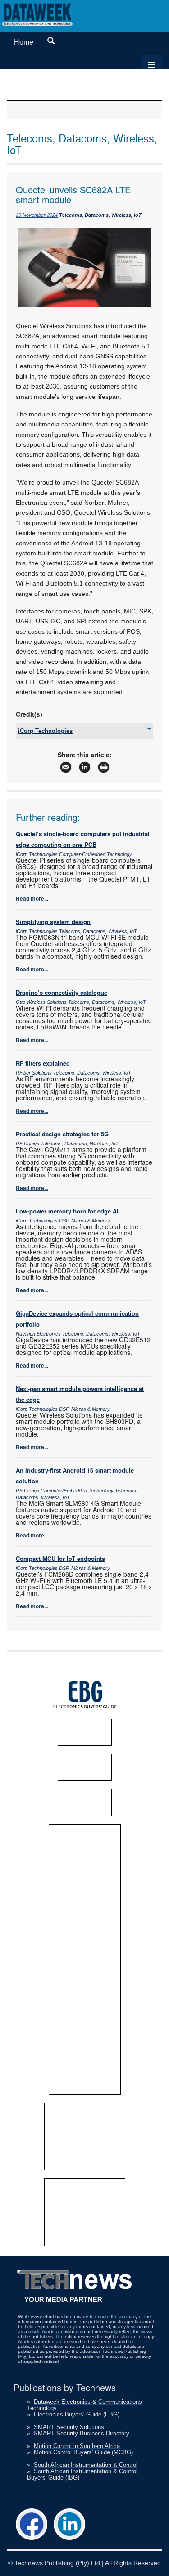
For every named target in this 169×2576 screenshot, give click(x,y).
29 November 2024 (37, 215)
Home (24, 42)
